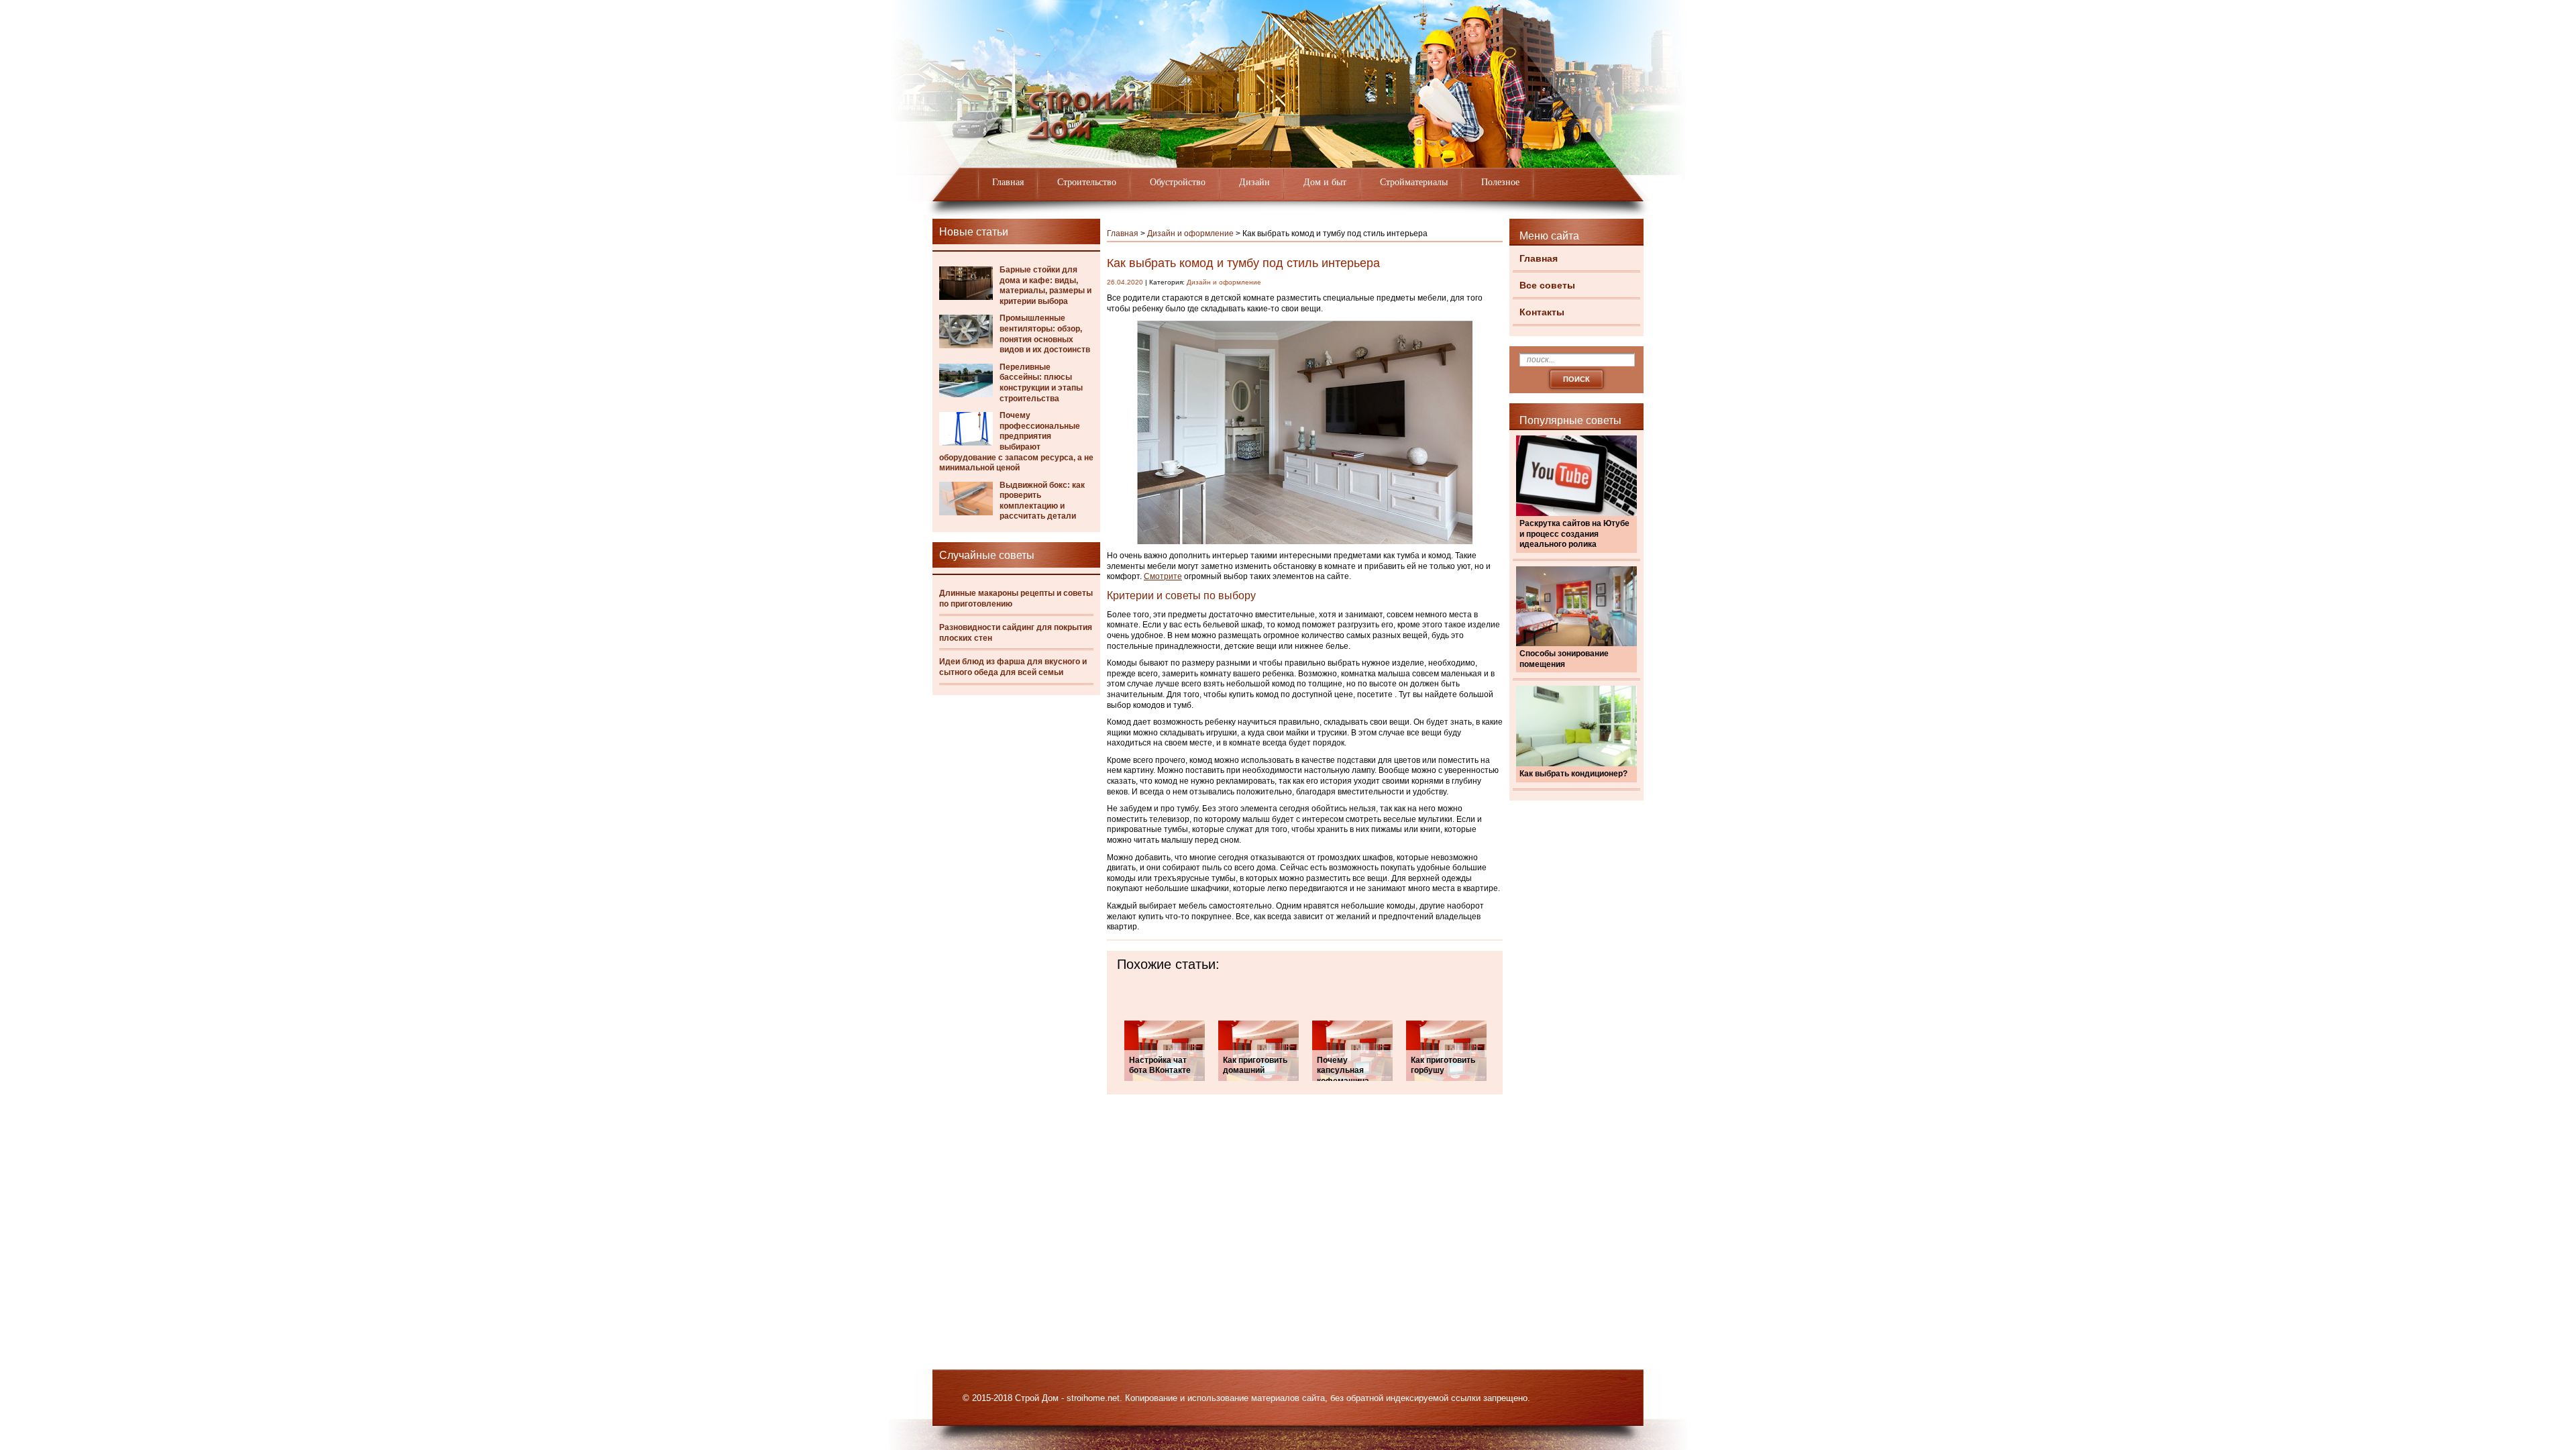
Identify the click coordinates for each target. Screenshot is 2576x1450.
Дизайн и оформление (1190, 234)
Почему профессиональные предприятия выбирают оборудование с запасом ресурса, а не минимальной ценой (1016, 442)
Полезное (1500, 182)
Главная (1008, 182)
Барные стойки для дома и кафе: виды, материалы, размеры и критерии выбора (1045, 286)
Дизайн (1254, 182)
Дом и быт (1325, 182)
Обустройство (1178, 182)
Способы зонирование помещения (1564, 659)
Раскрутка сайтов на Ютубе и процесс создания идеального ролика (1574, 534)
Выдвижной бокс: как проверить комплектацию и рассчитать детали (1042, 501)
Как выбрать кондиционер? (1573, 774)
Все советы (1547, 285)
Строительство (1087, 182)
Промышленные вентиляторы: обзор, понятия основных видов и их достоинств (1045, 334)
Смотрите (1163, 576)
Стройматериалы (1414, 182)
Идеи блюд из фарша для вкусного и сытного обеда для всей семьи (1013, 667)
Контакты (1542, 312)
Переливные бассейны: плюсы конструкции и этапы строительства (1041, 383)
